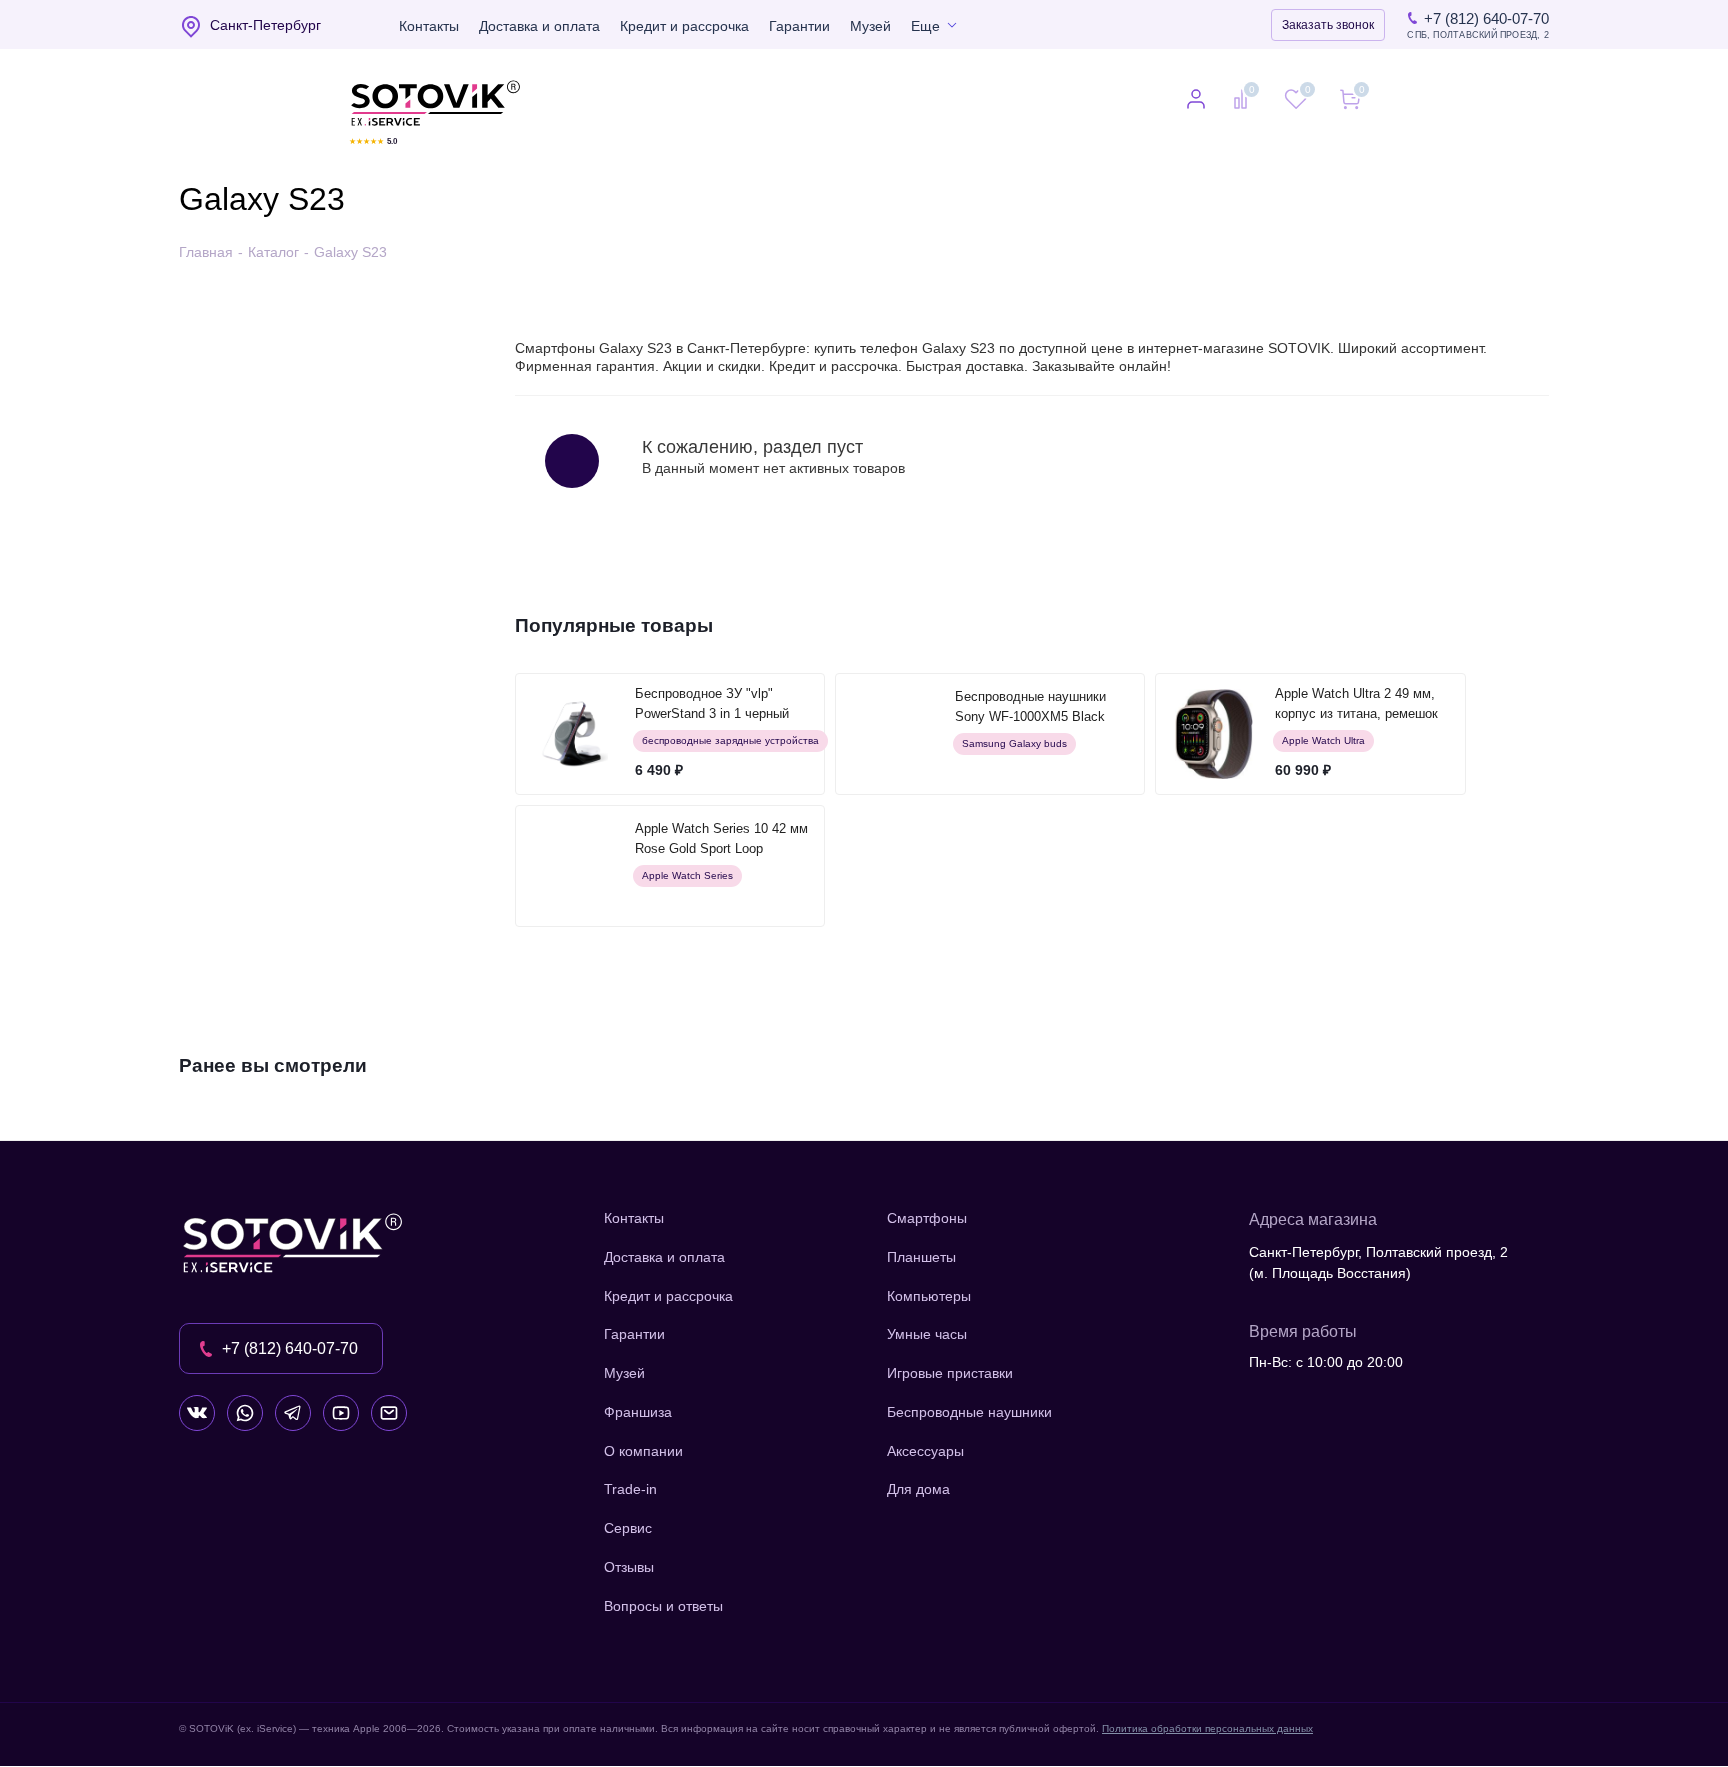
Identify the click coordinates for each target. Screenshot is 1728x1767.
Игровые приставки (950, 1373)
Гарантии (799, 26)
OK (1443, 1716)
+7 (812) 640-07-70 (1486, 18)
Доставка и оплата (539, 26)
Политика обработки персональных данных (1207, 1728)
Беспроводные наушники (969, 1412)
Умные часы (927, 1334)
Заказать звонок (1328, 25)
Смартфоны (927, 1218)
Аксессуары (925, 1451)
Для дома (918, 1489)
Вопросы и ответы (663, 1606)
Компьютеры (929, 1296)
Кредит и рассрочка (684, 26)
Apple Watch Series (687, 875)
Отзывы (629, 1567)
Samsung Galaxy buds (1014, 743)
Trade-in (630, 1489)
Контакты (429, 26)
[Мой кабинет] (1196, 101)
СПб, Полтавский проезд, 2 (1478, 35)
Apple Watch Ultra (1323, 740)
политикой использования (1463, 1658)
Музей (870, 26)
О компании (643, 1451)
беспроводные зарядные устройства (730, 740)
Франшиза (638, 1412)
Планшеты (921, 1257)
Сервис (628, 1528)
